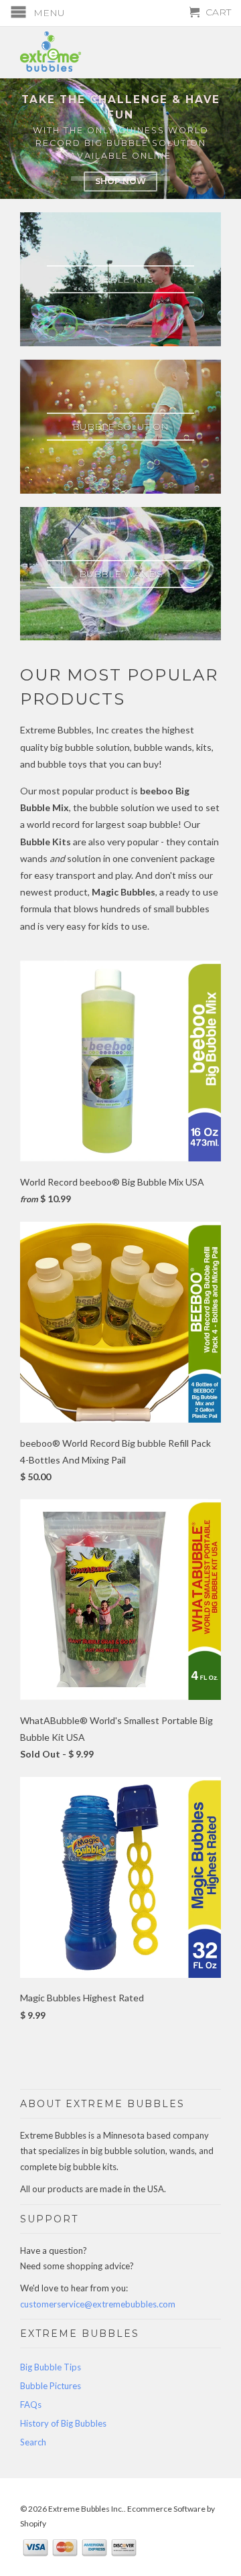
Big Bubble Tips (51, 2367)
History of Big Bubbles (63, 2423)
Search (33, 2442)
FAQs (31, 2405)
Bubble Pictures (51, 2386)
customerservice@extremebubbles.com (98, 2304)
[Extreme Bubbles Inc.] (120, 52)
